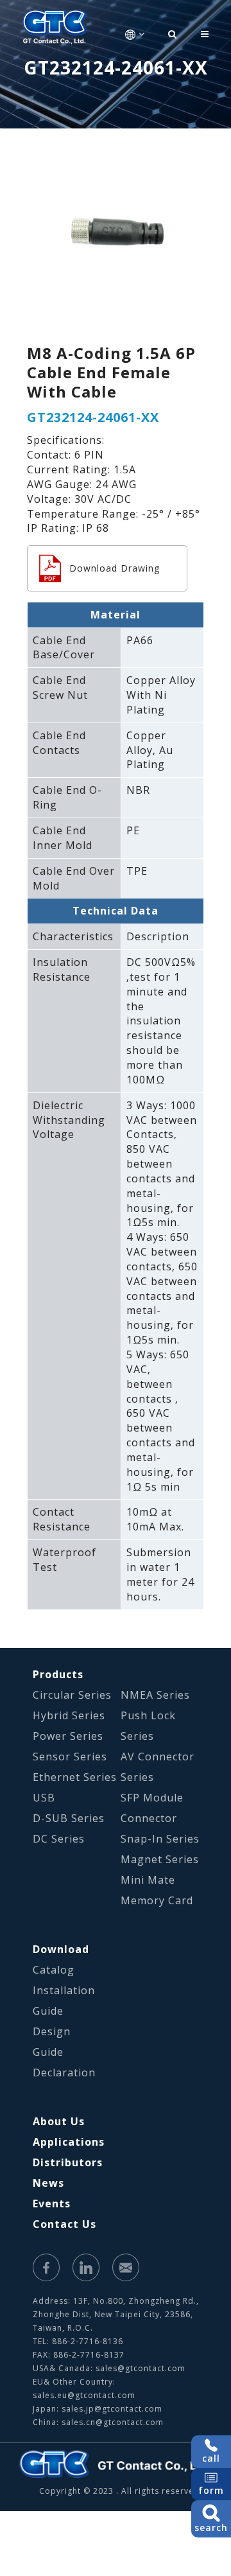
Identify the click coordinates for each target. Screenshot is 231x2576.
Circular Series (72, 1695)
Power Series (68, 1736)
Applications (69, 2142)
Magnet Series (160, 1859)
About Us (59, 2121)
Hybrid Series (69, 1715)
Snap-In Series (160, 1839)
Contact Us (64, 2224)
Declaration (64, 2072)
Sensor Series (70, 1757)
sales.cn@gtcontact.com (113, 2422)
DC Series (59, 1839)
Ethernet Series (75, 1777)
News (48, 2183)
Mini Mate (148, 1880)
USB (44, 1798)
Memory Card (157, 1900)
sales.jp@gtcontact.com (112, 2409)
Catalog (54, 1970)
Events (52, 2204)
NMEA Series (155, 1695)
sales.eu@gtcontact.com (84, 2395)
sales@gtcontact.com (141, 2368)
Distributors (68, 2162)
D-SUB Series (69, 1818)
